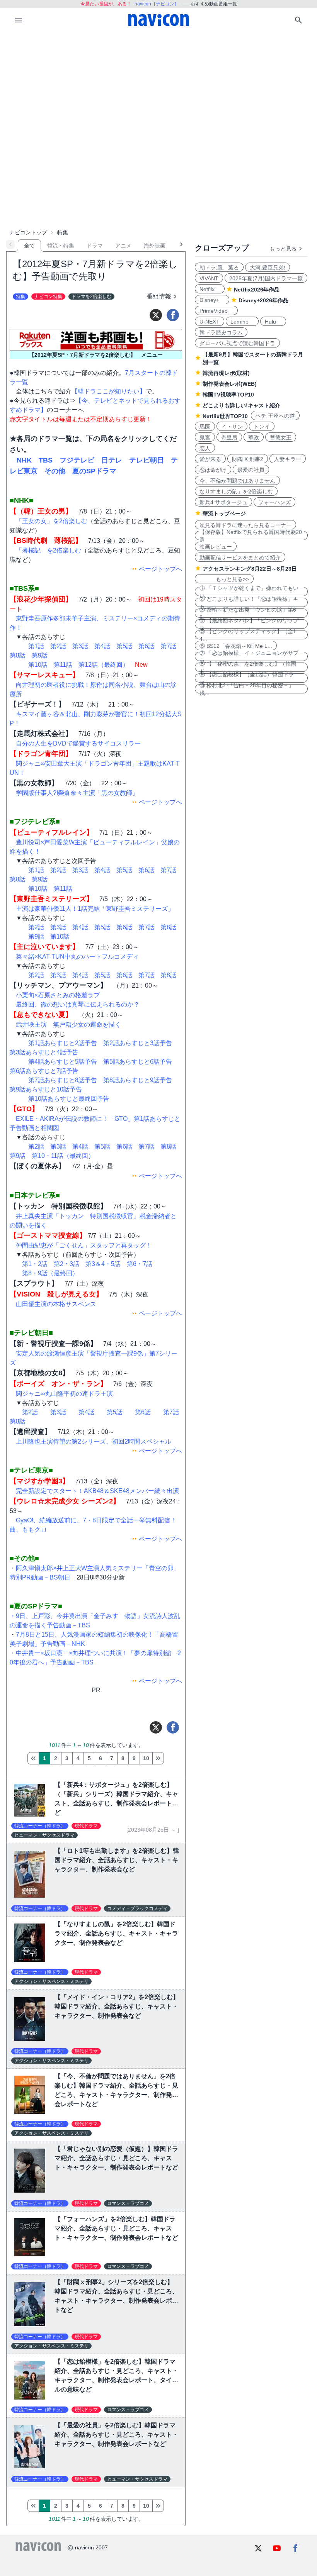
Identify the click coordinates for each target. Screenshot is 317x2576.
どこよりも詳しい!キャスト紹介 (241, 405)
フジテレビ (77, 460)
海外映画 (155, 246)
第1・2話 (35, 1264)
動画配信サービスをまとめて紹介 (240, 558)
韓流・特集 (61, 246)
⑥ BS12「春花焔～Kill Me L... (236, 646)
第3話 (80, 646)
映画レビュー (216, 547)
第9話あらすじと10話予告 (46, 1089)
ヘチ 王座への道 (275, 416)
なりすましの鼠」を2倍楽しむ (236, 491)
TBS (46, 460)
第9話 (40, 655)
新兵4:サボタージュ (223, 502)
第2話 (58, 646)
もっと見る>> (224, 579)
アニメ (123, 246)
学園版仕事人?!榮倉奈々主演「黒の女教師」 (77, 793)
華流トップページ (224, 514)
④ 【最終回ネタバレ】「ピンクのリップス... (249, 624)
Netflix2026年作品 (257, 290)
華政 (254, 437)
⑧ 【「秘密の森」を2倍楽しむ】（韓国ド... (248, 667)
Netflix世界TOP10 (225, 416)
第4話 (102, 646)
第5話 (124, 646)
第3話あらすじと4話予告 (44, 1052)
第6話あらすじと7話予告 (44, 1071)
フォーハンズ (274, 502)
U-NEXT (210, 322)
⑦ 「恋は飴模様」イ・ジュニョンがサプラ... (249, 656)
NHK (24, 460)
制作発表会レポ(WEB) (230, 384)
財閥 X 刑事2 (248, 459)
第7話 (168, 646)
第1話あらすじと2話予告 (63, 1043)
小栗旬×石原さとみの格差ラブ (58, 995)
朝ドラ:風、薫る (219, 268)
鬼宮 (205, 437)
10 (146, 1758)
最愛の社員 (251, 470)
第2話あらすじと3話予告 (138, 1043)
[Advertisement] (158, 90)
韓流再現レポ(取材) (226, 373)
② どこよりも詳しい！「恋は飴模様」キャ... (249, 602)
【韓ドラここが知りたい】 (109, 391)
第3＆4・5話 (103, 1264)
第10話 (38, 665)
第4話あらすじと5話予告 (63, 1062)
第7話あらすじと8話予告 (63, 1080)
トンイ (262, 427)
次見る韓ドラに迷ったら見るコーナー (245, 525)
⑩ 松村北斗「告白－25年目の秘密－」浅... (247, 689)
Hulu (273, 322)
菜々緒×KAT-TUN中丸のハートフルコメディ (77, 957)
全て (29, 246)
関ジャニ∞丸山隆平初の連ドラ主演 (64, 1394)
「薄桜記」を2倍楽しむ (49, 550)
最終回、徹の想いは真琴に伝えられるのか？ (78, 1004)
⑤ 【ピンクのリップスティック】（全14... (248, 635)
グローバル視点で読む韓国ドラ (237, 343)
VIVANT (209, 278)
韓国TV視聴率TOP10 (228, 395)
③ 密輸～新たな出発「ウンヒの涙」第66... (248, 613)
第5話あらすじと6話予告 (138, 1062)
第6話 (146, 646)
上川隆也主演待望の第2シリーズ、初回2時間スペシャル (94, 1441)
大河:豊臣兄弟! (268, 268)
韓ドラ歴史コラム (221, 332)
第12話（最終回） (104, 665)
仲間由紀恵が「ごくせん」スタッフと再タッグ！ (84, 1245)
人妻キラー (288, 459)
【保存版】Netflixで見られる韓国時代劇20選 (251, 536)
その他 (55, 471)
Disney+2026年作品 (263, 300)
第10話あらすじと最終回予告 (69, 1099)
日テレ (112, 460)
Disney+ (212, 300)
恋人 (205, 448)
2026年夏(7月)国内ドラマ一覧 (266, 278)
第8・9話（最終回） (50, 1273)
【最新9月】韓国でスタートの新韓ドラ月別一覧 (253, 358)
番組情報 (159, 296)
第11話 (63, 665)
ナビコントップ (28, 232)
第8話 (18, 655)
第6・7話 (140, 1264)
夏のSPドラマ (94, 471)
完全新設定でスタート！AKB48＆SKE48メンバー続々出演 (97, 1491)
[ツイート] (156, 315)
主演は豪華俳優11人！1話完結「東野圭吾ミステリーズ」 (95, 909)
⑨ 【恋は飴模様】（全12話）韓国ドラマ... (247, 678)
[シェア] (173, 315)
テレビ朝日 (147, 460)
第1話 (36, 646)
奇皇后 (229, 437)
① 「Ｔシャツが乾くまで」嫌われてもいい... (249, 591)
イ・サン (232, 427)
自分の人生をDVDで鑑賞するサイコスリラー (78, 743)
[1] (33, 1758)
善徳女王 (281, 437)
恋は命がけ (213, 470)
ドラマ (95, 246)
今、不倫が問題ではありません (237, 481)
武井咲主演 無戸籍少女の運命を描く (68, 1024)
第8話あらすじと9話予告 (138, 1080)
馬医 (205, 427)
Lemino (242, 322)
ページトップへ (160, 569)
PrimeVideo (216, 311)
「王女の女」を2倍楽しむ (52, 521)
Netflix (210, 289)
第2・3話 (66, 1264)
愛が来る (210, 459)
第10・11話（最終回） (63, 1156)
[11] (158, 1758)
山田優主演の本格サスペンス (56, 1304)
